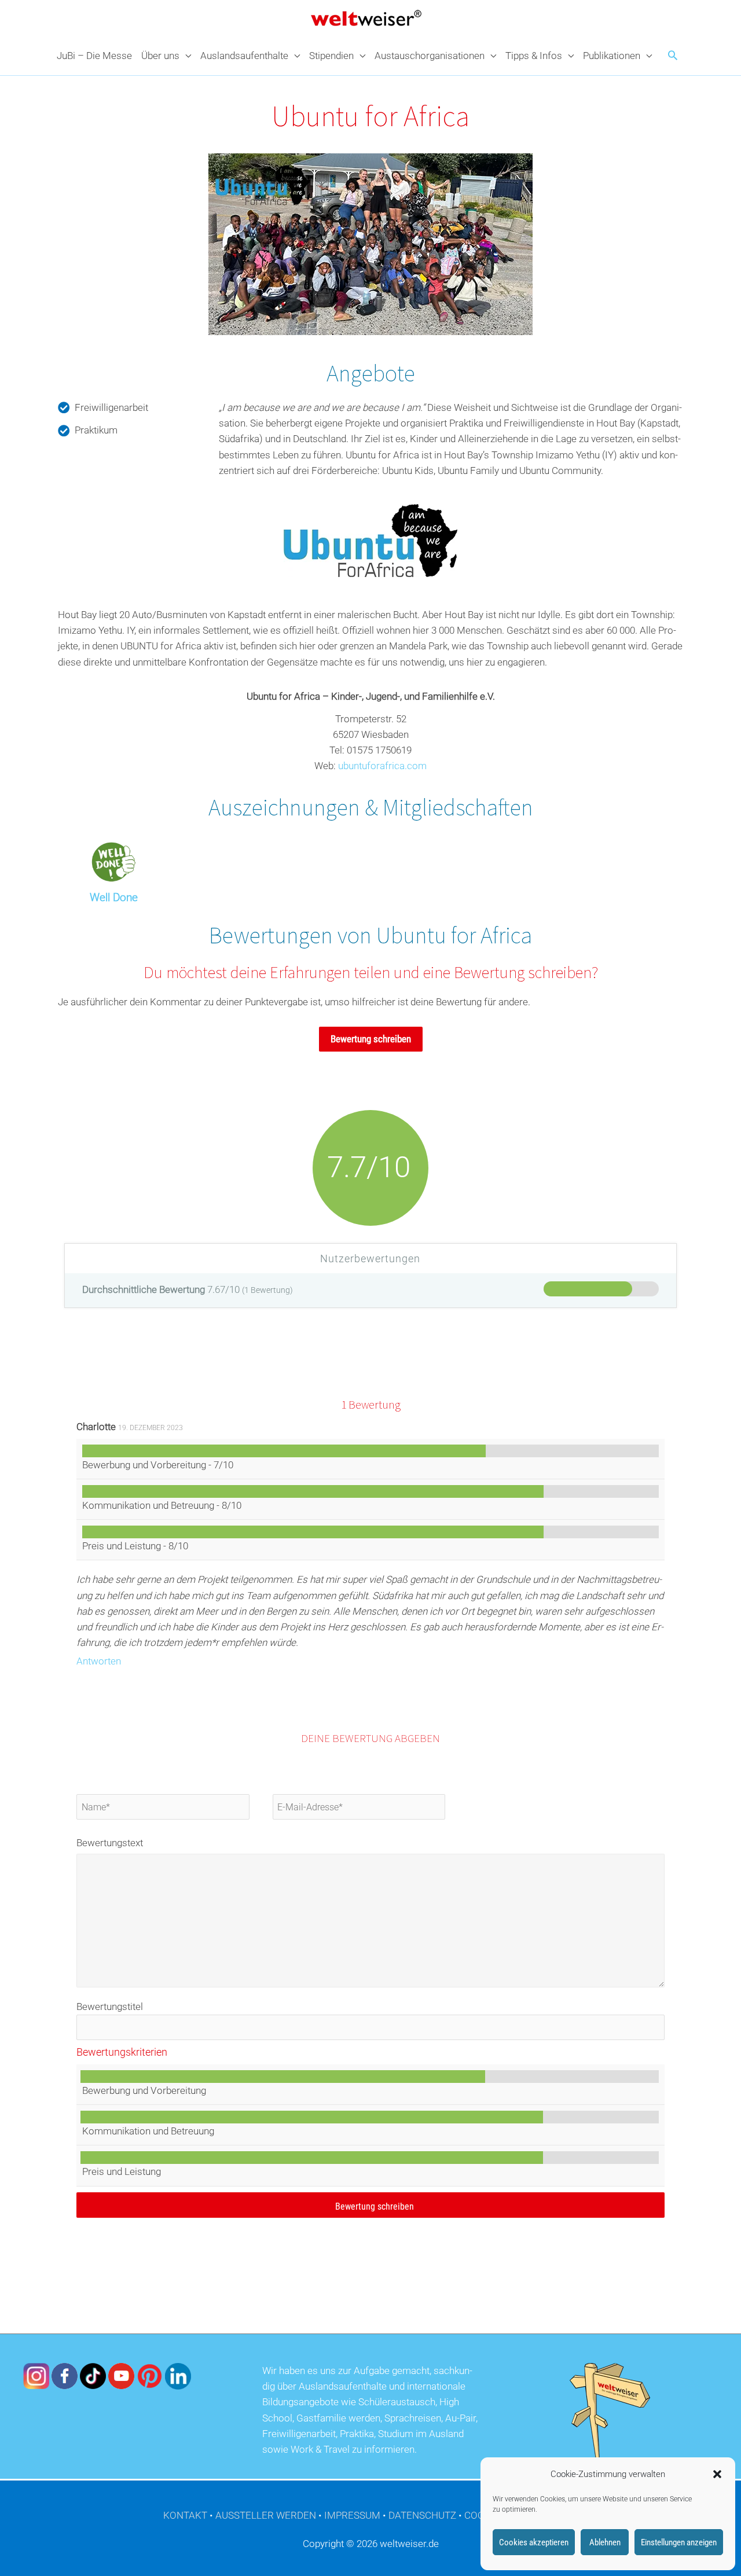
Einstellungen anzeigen (679, 2542)
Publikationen (612, 56)
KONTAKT (185, 2515)
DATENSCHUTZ (422, 2515)
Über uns (160, 56)
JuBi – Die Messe (94, 56)
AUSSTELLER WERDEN (266, 2515)
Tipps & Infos (534, 56)
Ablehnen (605, 2542)
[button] (717, 2474)
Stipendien (331, 56)
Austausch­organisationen (430, 56)
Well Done (114, 897)
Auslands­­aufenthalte (244, 56)
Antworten (99, 1661)
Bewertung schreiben (371, 1039)
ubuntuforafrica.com (382, 766)
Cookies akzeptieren (534, 2542)
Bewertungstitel (110, 2007)
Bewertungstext (110, 1843)
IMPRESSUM (352, 2515)
